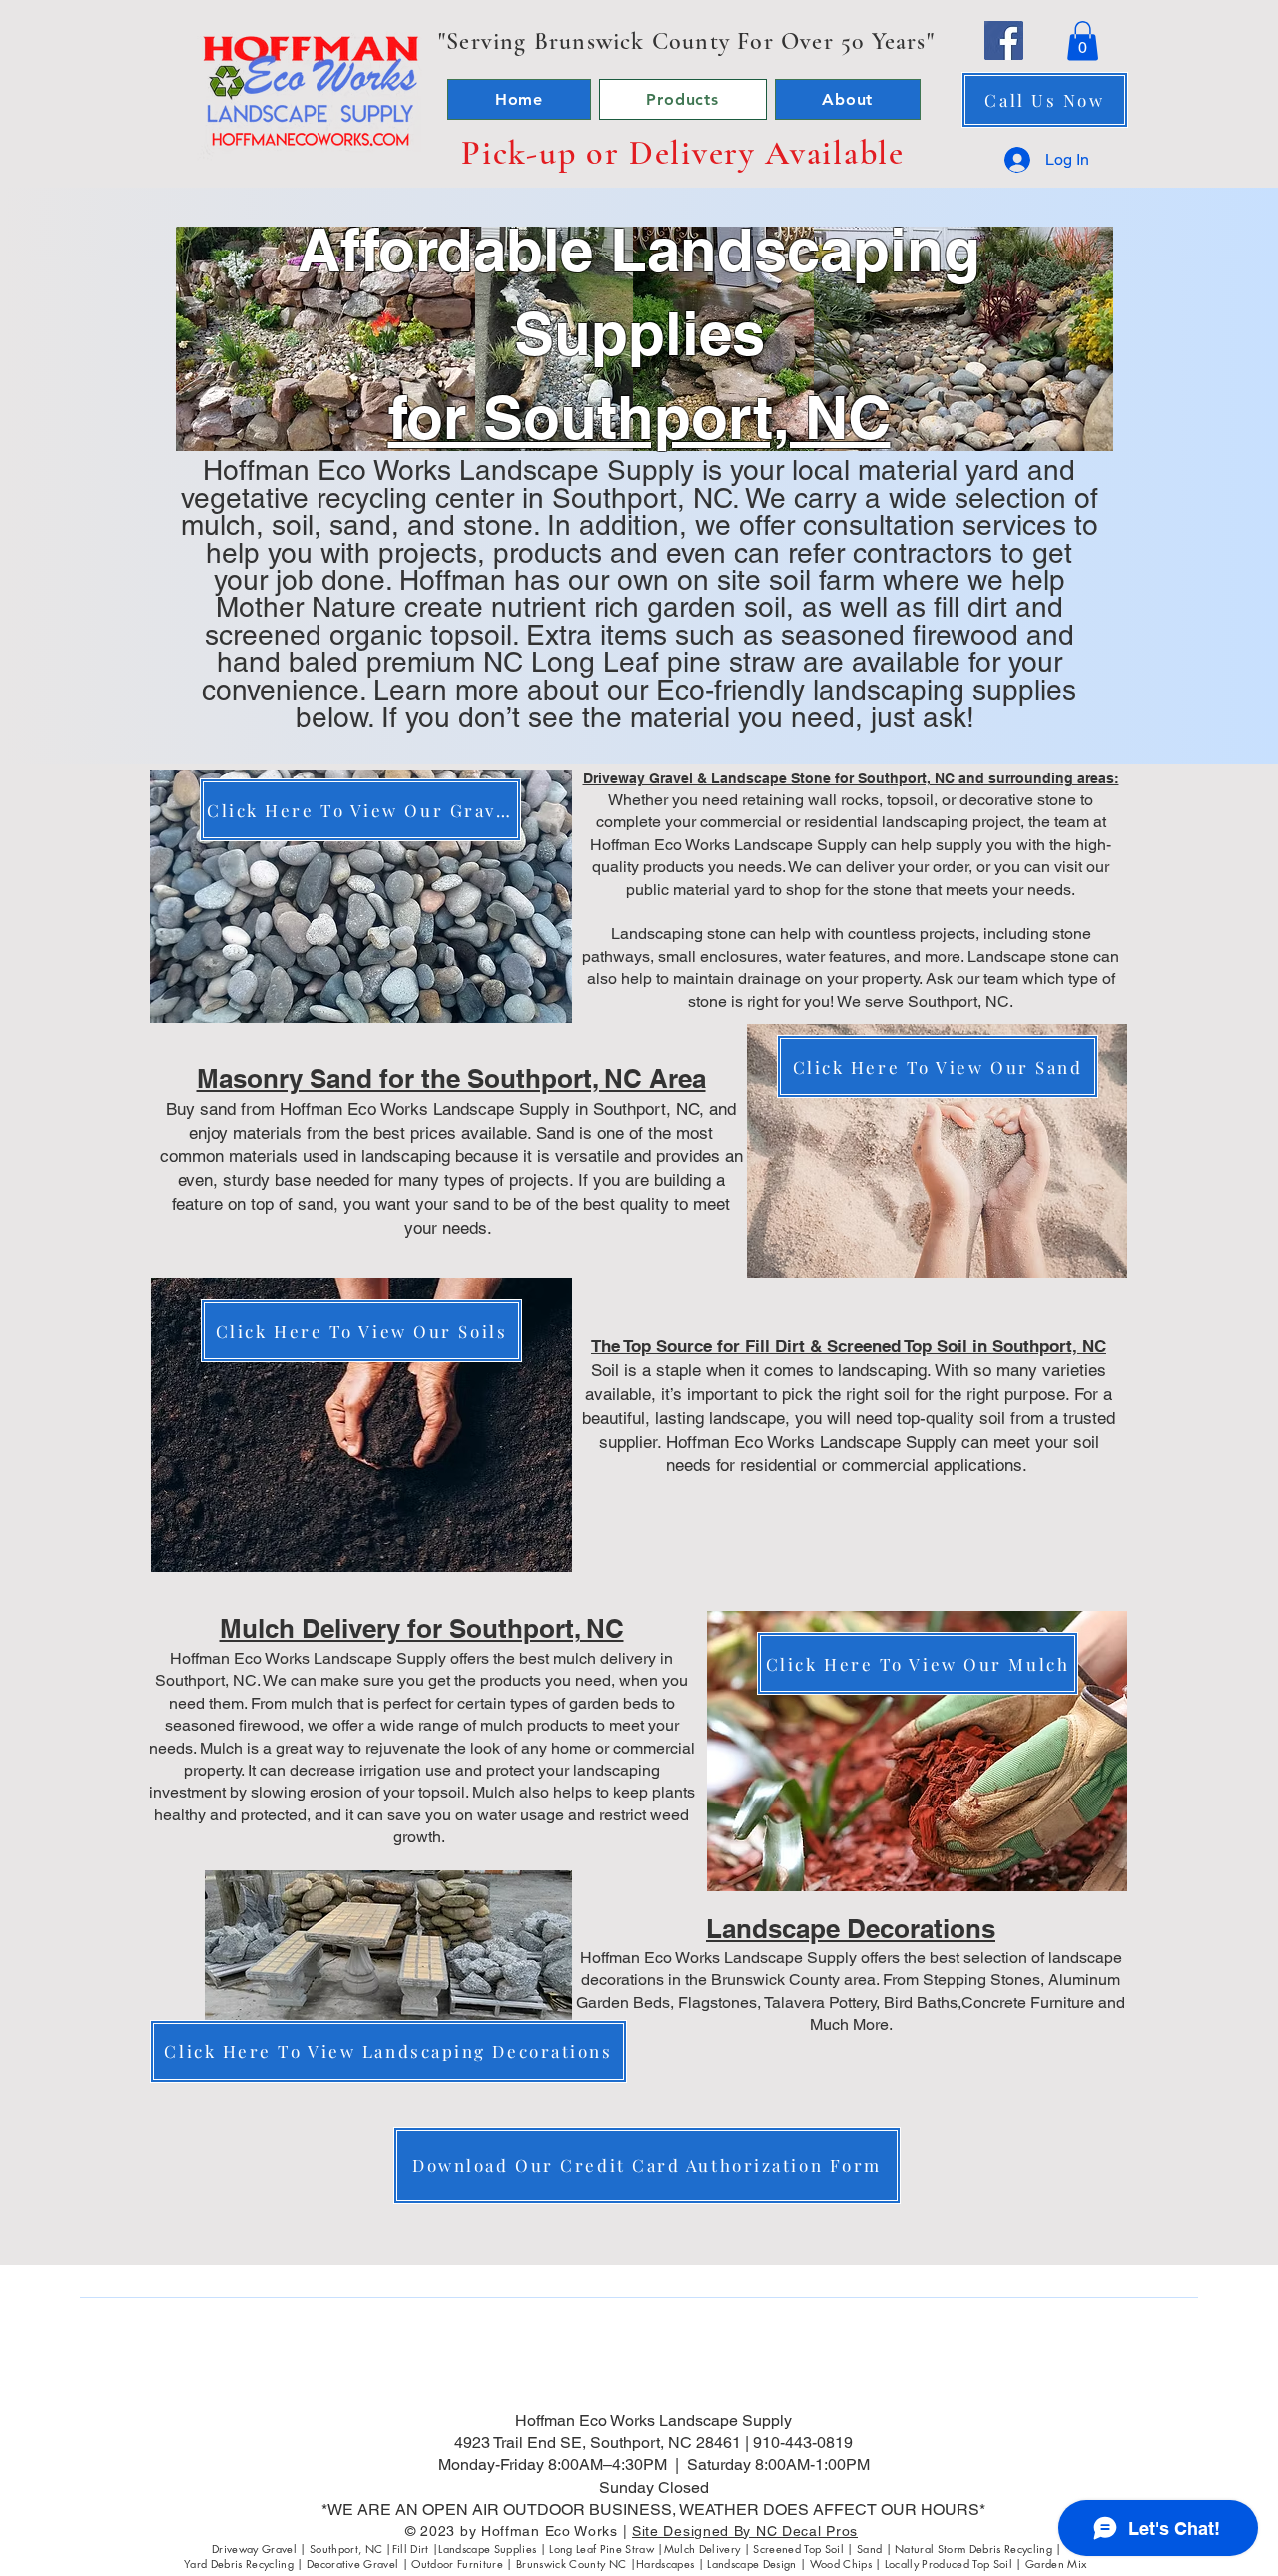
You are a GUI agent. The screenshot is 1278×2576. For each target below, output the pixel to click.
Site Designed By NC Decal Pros (745, 2531)
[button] (1083, 40)
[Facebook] (1004, 40)
